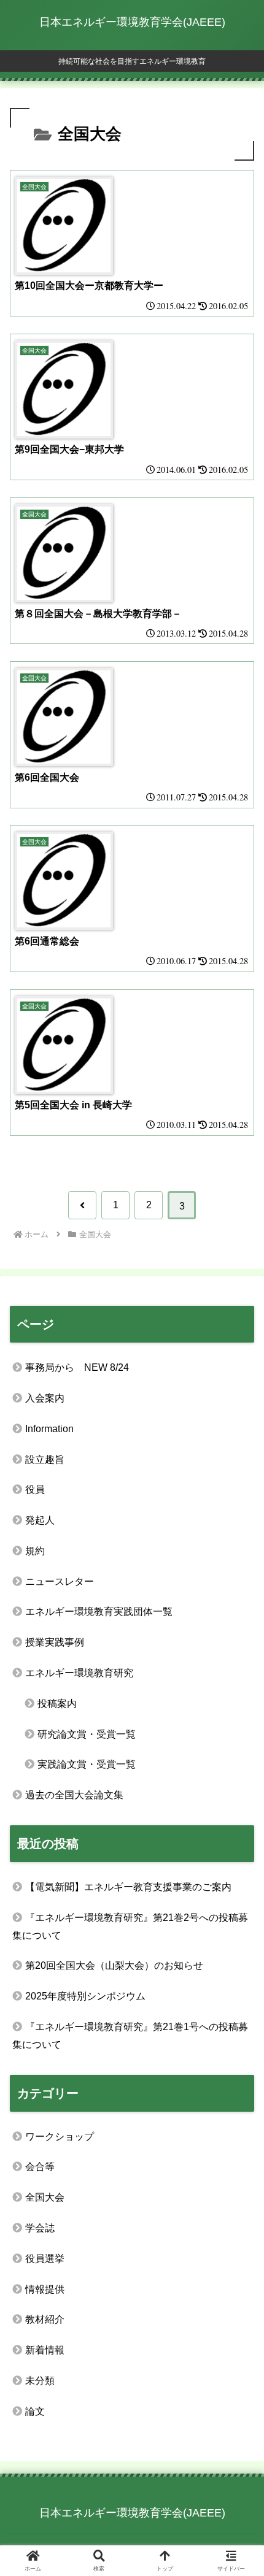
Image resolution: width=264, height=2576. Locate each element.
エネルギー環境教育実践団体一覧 (99, 1612)
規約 (35, 1551)
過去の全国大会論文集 (74, 1795)
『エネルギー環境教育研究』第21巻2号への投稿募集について (130, 1926)
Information (49, 1429)
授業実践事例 (55, 1642)
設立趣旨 (45, 1459)
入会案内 (45, 1398)
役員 (35, 1489)
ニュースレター (60, 1581)
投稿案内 (57, 1704)
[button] (238, 1881)
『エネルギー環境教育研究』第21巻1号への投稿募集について (130, 2036)
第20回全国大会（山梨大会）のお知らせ (114, 1965)
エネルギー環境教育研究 (79, 1673)
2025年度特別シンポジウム (85, 1996)
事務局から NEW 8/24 (77, 1367)
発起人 (40, 1520)
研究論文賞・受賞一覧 (87, 1734)
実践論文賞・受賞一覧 (87, 1764)
